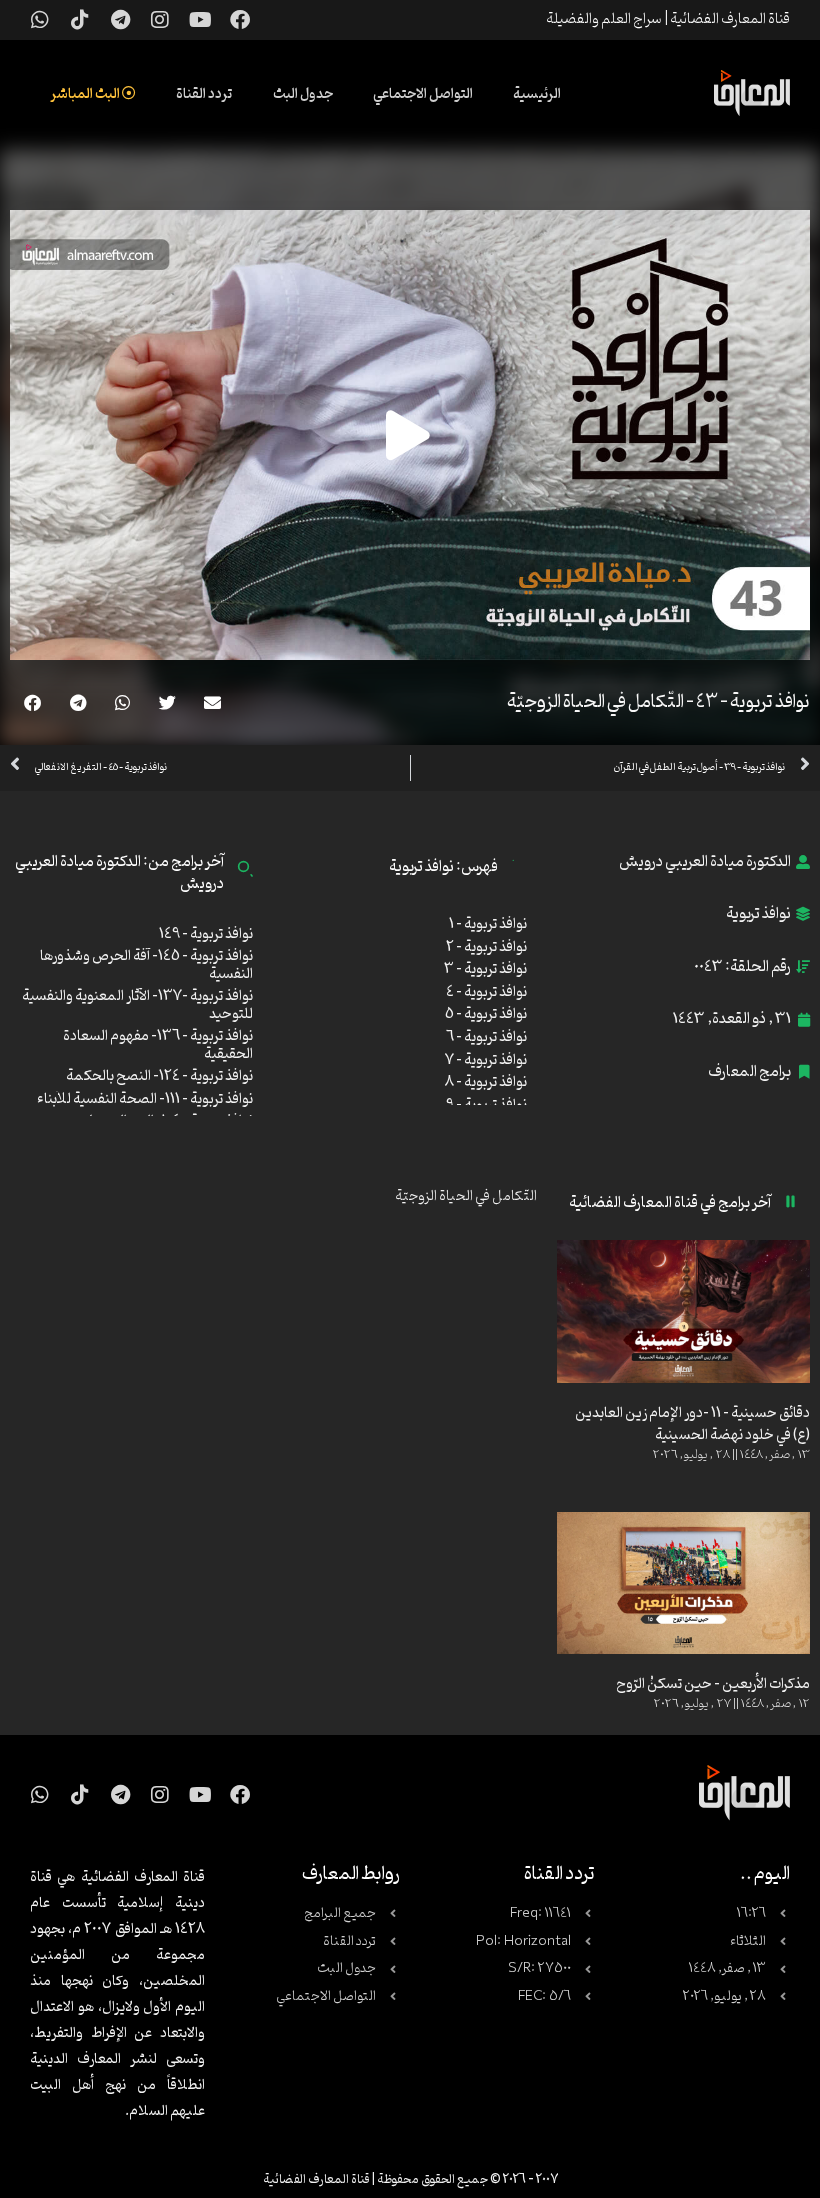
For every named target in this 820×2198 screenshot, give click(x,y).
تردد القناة (204, 94)
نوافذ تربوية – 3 (485, 969)
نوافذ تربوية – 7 (486, 1060)
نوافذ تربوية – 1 (488, 924)
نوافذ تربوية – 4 (486, 992)
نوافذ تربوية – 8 (486, 1082)
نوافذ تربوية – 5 (486, 1014)
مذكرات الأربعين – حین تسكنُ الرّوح (713, 1684)
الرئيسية (537, 94)
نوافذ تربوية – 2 (486, 947)
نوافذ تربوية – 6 (486, 1037)
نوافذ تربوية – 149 (206, 934)
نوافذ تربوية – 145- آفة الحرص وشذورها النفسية (146, 965)
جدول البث (303, 94)
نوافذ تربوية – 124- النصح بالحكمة (159, 1076)
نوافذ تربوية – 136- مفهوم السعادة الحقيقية (158, 1045)
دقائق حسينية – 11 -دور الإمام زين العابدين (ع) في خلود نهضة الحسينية (692, 1425)
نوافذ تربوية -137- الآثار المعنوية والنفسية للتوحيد (137, 1005)
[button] (212, 702)
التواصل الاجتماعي (423, 94)
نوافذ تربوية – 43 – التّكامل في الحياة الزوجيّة (658, 702)
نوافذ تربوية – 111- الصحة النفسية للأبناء (145, 1099)
